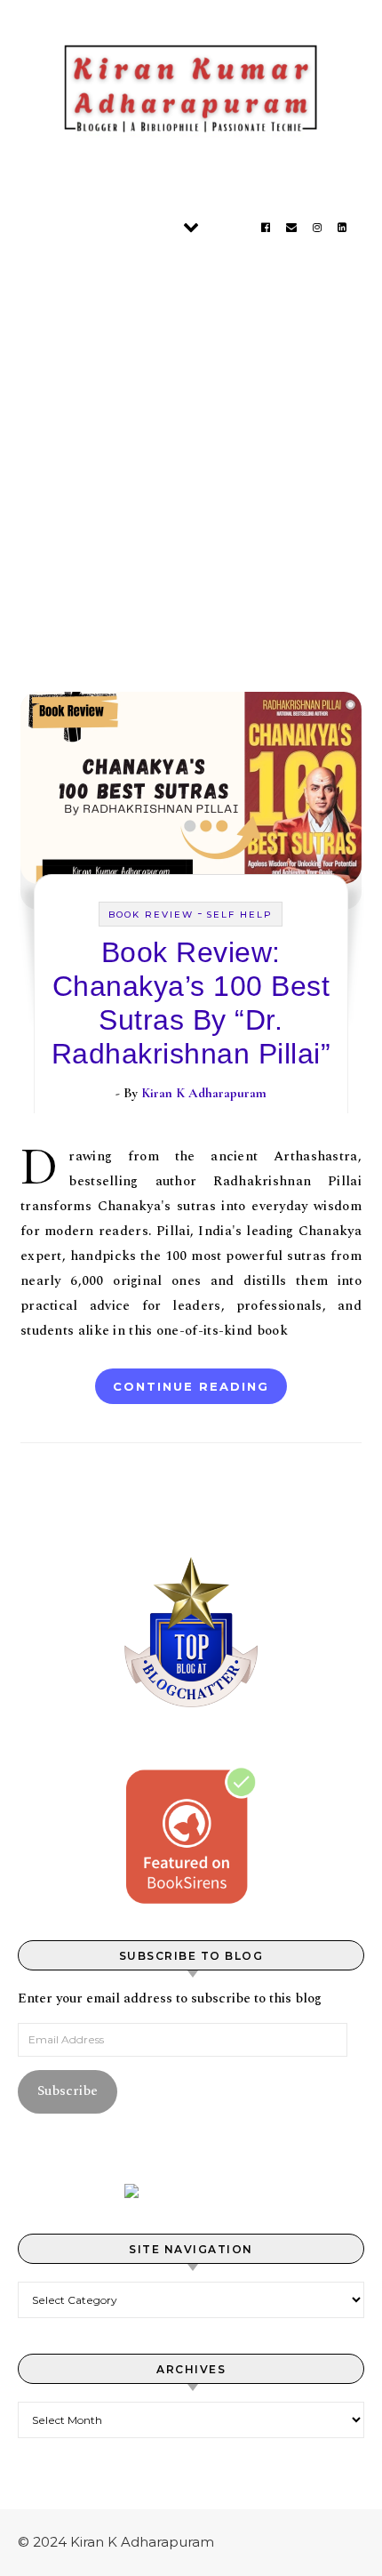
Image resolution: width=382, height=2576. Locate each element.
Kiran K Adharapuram (204, 1093)
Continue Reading (191, 1386)
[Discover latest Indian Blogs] (191, 2191)
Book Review (151, 915)
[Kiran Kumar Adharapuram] (191, 93)
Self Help (239, 915)
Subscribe (68, 2091)
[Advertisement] (191, 453)
